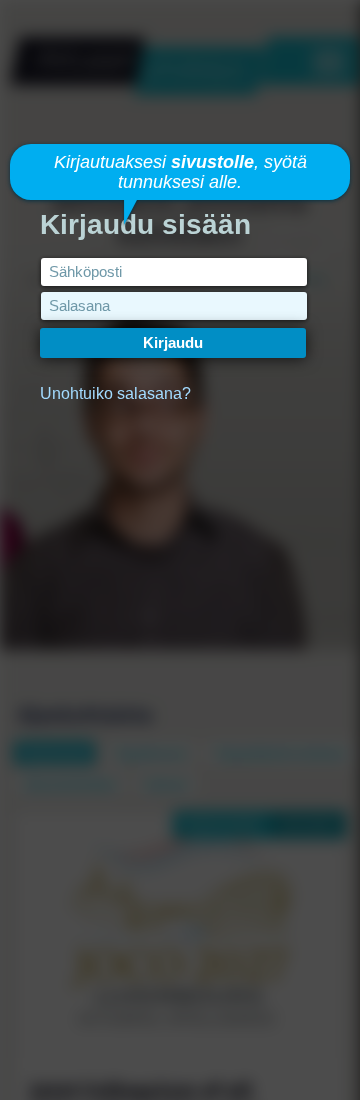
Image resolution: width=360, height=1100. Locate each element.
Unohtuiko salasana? (115, 393)
